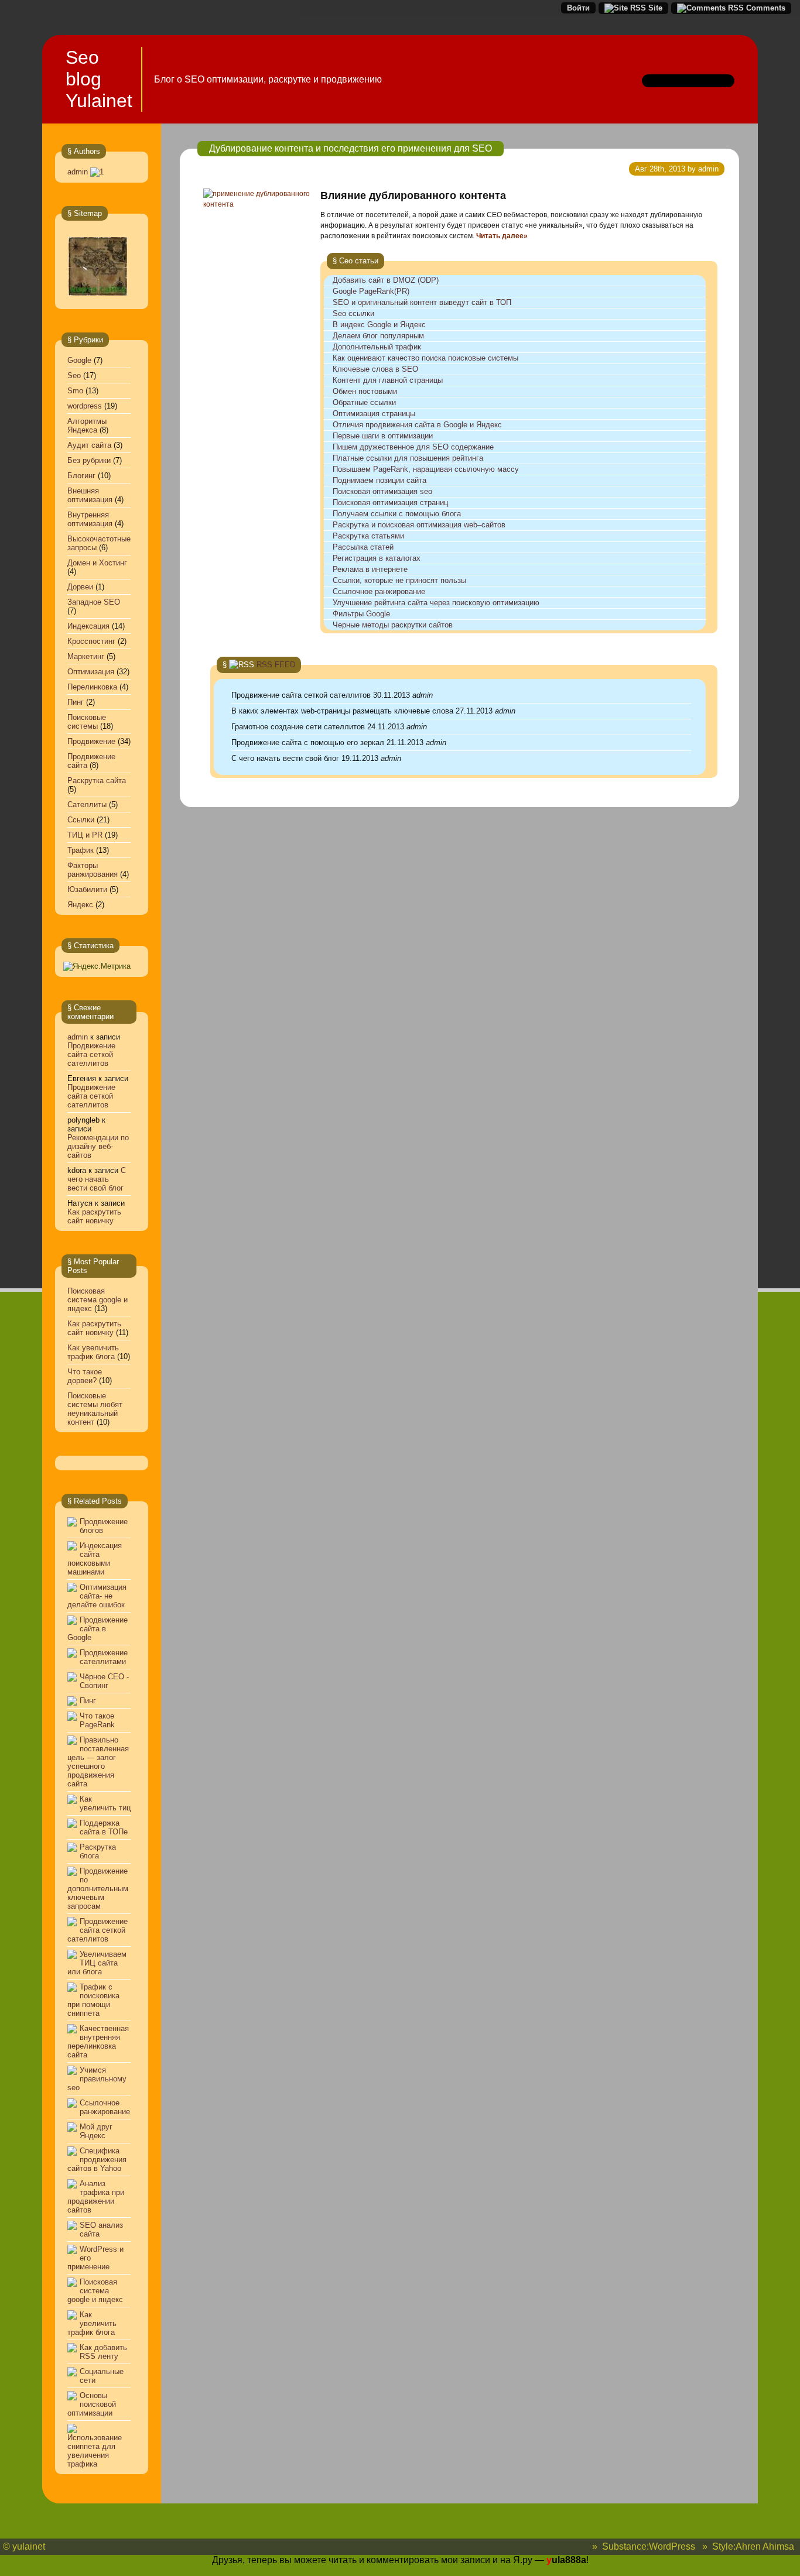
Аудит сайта (89, 445)
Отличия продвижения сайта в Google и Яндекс (417, 425)
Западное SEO (94, 602)
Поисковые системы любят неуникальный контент (95, 1409)
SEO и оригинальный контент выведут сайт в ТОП (422, 302)
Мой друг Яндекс (96, 2131)
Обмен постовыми (365, 391)
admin (78, 172)
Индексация (88, 626)
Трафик (81, 850)
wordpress (85, 406)
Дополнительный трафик (377, 347)
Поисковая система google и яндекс (98, 1300)
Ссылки (81, 820)
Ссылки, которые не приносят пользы (399, 580)
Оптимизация (91, 672)
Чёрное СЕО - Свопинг (104, 1681)
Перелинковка (92, 687)
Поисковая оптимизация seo (382, 491)
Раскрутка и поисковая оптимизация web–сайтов (419, 525)
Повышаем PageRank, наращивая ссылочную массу (426, 469)
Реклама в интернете (370, 569)
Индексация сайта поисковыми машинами (95, 1559)
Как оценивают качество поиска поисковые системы (425, 358)
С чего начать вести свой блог (97, 1179)
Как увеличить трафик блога (93, 1352)
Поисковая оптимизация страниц (390, 502)
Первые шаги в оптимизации (383, 436)
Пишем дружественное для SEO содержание (413, 447)
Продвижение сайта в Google (98, 1629)
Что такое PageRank (97, 1720)
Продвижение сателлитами (104, 1657)
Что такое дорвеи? (85, 1376)
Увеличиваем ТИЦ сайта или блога (97, 1963)
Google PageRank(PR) (371, 291)
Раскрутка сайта (97, 781)
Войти (578, 8)
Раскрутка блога (98, 1851)
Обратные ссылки (364, 402)
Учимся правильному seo (97, 2079)
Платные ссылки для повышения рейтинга (408, 458)
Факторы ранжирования (93, 870)
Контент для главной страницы (388, 380)
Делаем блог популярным (378, 336)
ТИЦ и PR (85, 835)
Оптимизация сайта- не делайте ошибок (97, 1596)
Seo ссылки (353, 313)
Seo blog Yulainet (99, 79)
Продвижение (91, 741)
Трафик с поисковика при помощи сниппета (93, 2000)
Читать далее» (502, 236)
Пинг (76, 702)
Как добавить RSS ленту (103, 2352)
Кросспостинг (91, 641)
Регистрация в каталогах (377, 558)
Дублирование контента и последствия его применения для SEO (351, 148)
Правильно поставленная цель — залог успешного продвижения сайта (98, 1762)
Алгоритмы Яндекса (87, 426)
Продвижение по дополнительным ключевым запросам (98, 1889)
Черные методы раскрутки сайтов (393, 625)
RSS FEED (276, 665)
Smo (75, 391)
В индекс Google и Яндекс (379, 325)
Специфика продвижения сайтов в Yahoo (97, 2160)
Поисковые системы (87, 722)
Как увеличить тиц (105, 1803)
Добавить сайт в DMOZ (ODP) (386, 280)
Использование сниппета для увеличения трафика (95, 2451)
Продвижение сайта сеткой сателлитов (91, 1054)
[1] (97, 172)
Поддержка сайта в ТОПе (104, 1827)
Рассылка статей (363, 547)
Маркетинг (86, 656)
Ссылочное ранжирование (105, 2107)
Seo (74, 375)
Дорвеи (80, 587)
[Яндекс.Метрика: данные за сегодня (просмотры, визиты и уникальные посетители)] (97, 966)
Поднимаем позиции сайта (380, 480)
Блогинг (81, 476)
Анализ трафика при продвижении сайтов (96, 2197)
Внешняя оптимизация (90, 495)
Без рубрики (89, 460)
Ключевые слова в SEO (375, 369)
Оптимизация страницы (374, 414)
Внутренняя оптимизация (90, 519)
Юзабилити (87, 889)
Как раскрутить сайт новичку (94, 1216)
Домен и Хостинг (97, 563)
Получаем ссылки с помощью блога (397, 514)
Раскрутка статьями (368, 536)
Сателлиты (87, 805)
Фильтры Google (361, 614)
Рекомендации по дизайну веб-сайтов (98, 1146)
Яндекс (80, 905)
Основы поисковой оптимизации (92, 2404)
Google (79, 360)
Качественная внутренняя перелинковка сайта (98, 2042)
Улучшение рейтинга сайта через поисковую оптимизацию (436, 603)
